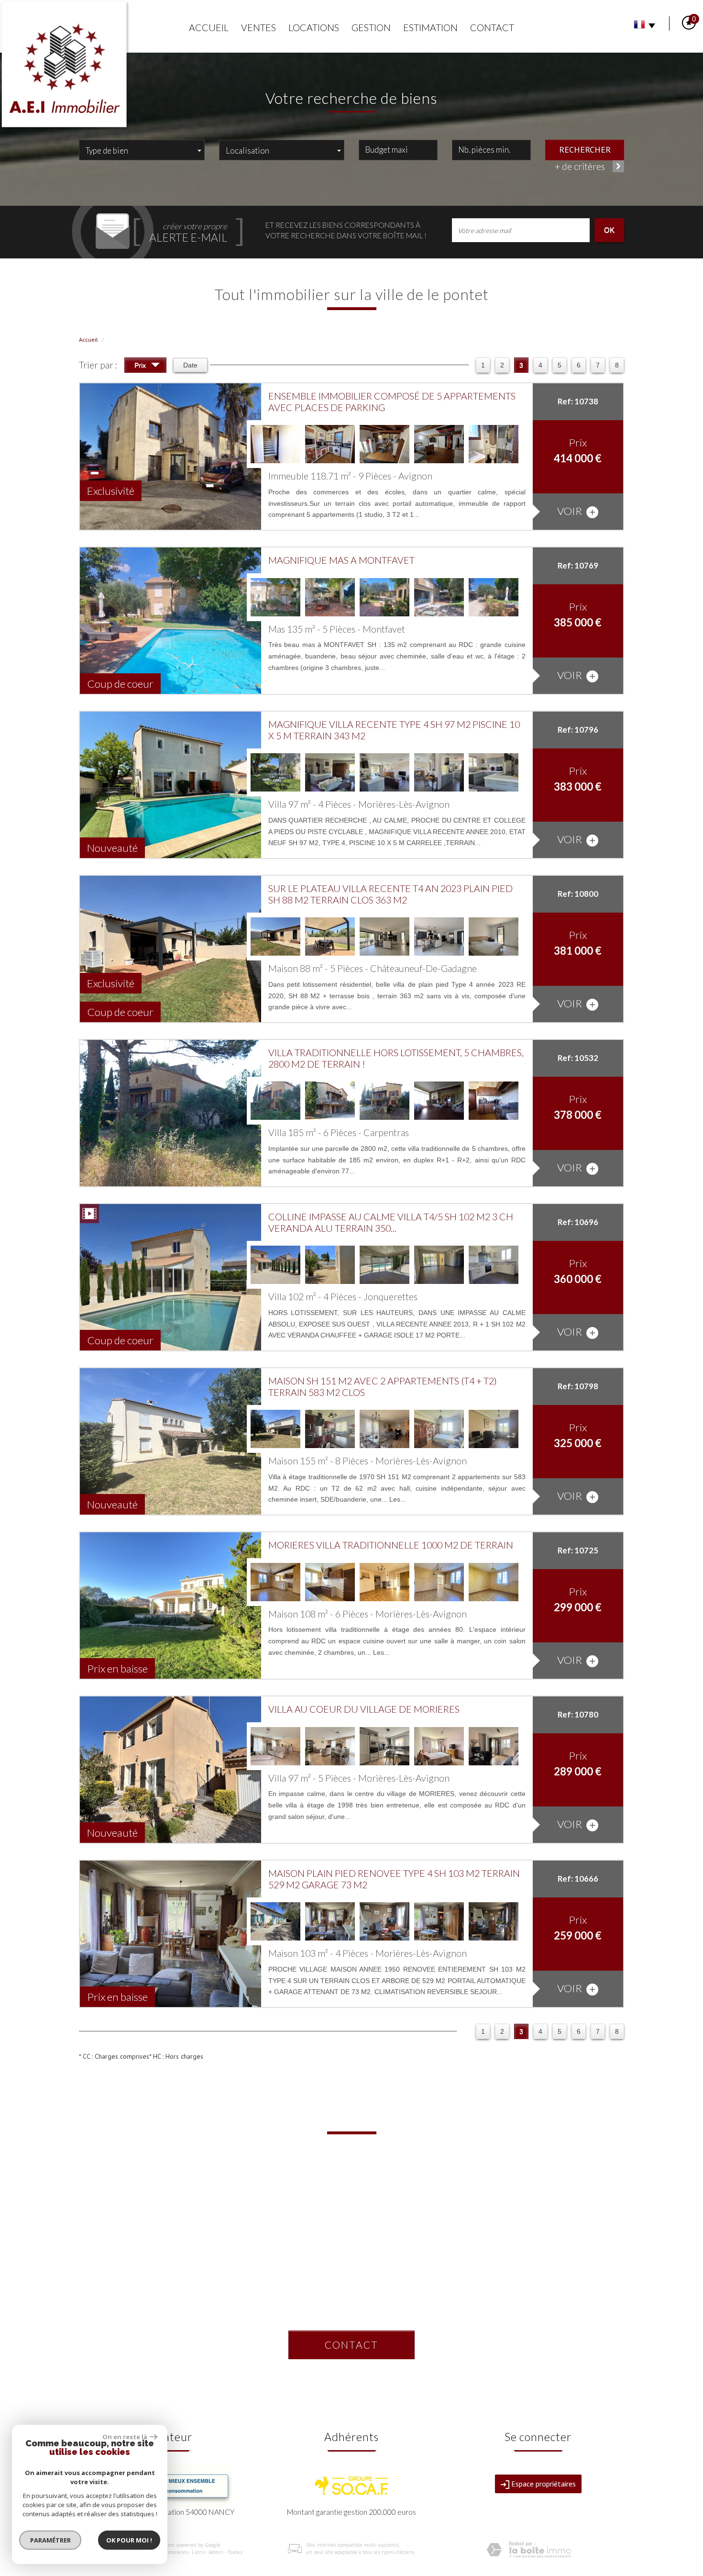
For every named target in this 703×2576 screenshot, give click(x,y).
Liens (198, 2552)
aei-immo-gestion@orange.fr (351, 2216)
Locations (314, 28)
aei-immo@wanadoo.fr (538, 2214)
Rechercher (585, 149)
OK (609, 230)
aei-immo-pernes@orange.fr (538, 2303)
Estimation (430, 28)
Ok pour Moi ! (129, 2540)
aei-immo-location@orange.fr (351, 2292)
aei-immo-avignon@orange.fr (165, 2214)
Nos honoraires (171, 2552)
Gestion (371, 28)
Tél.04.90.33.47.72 (351, 2186)
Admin (216, 2552)
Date (190, 365)
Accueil (209, 28)
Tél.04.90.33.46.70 (165, 2199)
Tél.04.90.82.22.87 (351, 2308)
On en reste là (125, 2437)
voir (571, 511)
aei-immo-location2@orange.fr (351, 2247)
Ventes (258, 28)
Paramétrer (50, 2540)
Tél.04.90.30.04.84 (538, 2287)
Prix (141, 365)
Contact (492, 28)
